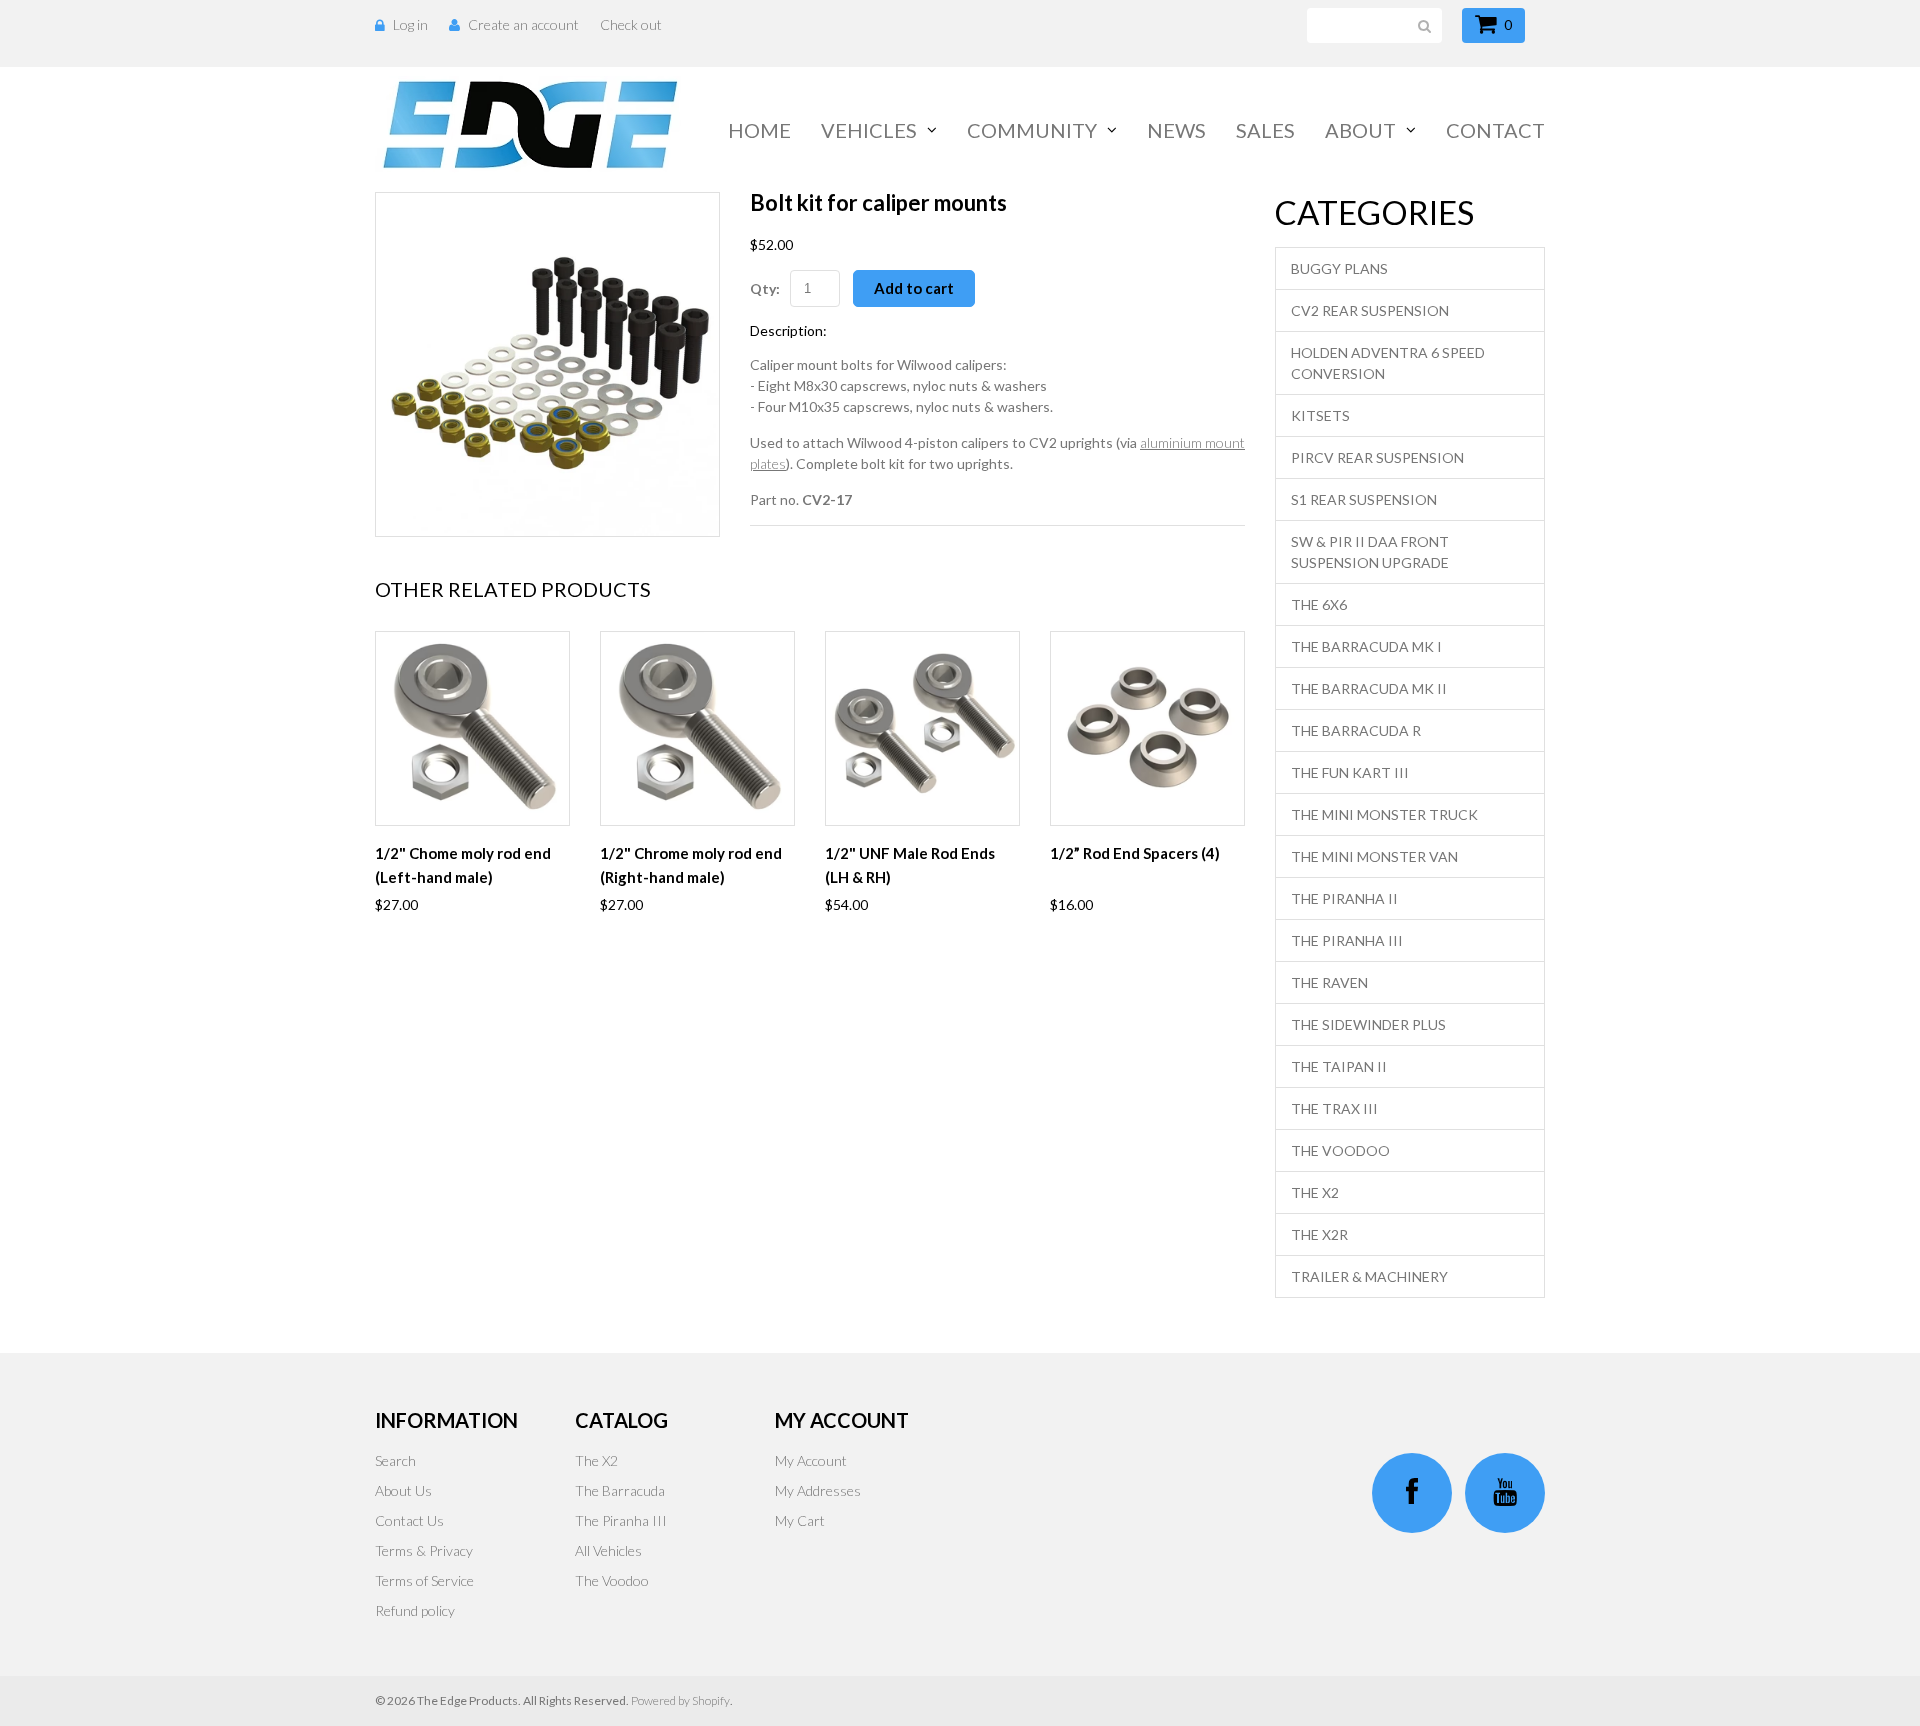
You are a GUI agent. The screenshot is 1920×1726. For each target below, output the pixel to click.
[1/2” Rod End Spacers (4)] (1147, 728)
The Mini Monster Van (1374, 856)
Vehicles (869, 130)
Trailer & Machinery (1369, 1276)
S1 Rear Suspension (1364, 499)
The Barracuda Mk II (1369, 688)
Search (395, 1460)
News (1176, 130)
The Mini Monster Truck (1384, 814)
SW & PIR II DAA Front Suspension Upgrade (1370, 552)
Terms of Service (424, 1580)
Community (1032, 130)
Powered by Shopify (680, 1700)
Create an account (523, 24)
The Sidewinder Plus (1368, 1024)
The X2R (1319, 1234)
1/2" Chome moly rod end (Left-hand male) (463, 865)
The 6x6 (1319, 604)
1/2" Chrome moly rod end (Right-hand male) (691, 865)
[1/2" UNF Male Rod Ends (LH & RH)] (922, 728)
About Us (403, 1490)
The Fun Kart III (1350, 772)
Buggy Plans (1339, 268)
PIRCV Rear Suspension (1377, 457)
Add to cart (914, 288)
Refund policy (415, 1610)
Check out (631, 24)
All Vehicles (608, 1550)
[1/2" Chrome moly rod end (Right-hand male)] (697, 728)
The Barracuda (620, 1490)
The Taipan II (1339, 1066)
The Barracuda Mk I (1366, 646)
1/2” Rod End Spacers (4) (1135, 853)
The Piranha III (1347, 940)
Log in (410, 24)
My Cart (800, 1520)
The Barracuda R (1356, 730)
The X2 (1315, 1192)
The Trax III (1334, 1108)
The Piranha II (1344, 898)
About (1360, 130)
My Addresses (818, 1490)
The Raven (1329, 982)
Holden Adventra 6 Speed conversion (1388, 363)
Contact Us (409, 1520)
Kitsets (1320, 415)
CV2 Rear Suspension (1370, 310)
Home (759, 130)
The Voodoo (1340, 1150)
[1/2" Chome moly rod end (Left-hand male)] (472, 728)
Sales (1265, 130)
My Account (811, 1460)
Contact (1495, 130)
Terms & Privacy (424, 1550)
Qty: (765, 288)
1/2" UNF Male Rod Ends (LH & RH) (910, 865)
